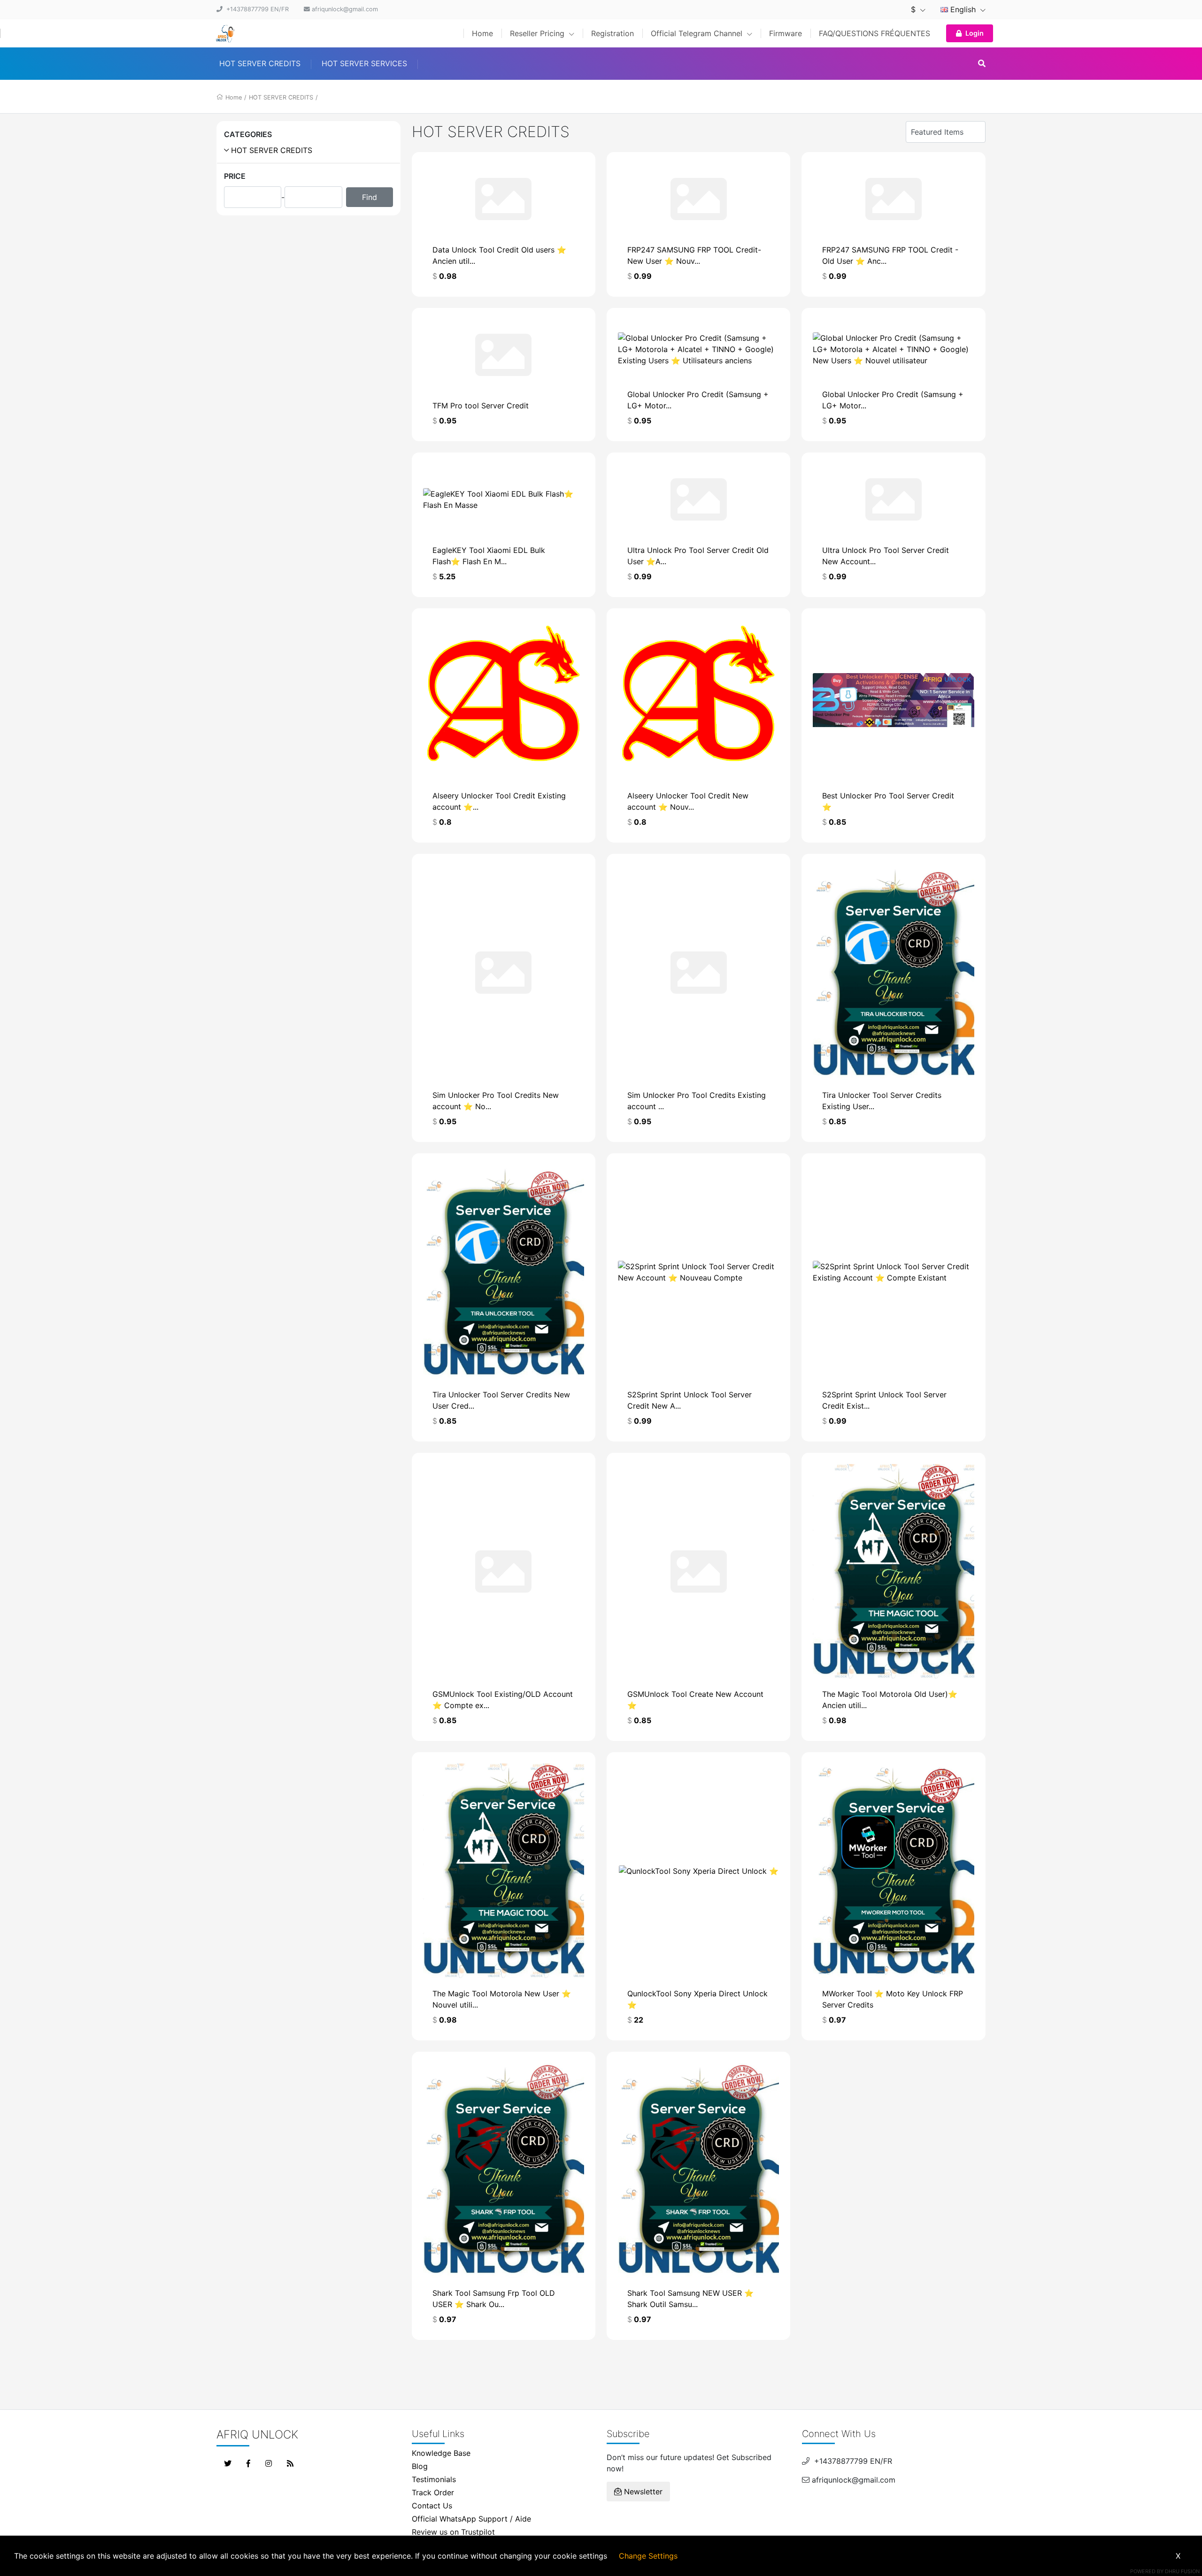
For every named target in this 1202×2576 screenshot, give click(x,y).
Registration (613, 33)
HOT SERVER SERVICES (364, 63)
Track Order (433, 2492)
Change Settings (648, 2556)
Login (975, 33)
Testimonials (434, 2479)
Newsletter (642, 2492)
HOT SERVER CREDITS (260, 63)
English (963, 9)
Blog (420, 2466)
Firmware (786, 33)
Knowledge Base (441, 2453)
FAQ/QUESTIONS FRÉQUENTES (875, 33)
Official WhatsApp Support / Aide (471, 2519)
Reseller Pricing (538, 33)
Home (482, 33)
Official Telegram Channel (698, 33)
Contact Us (432, 2506)
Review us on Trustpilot (453, 2532)
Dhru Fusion (1182, 2571)
